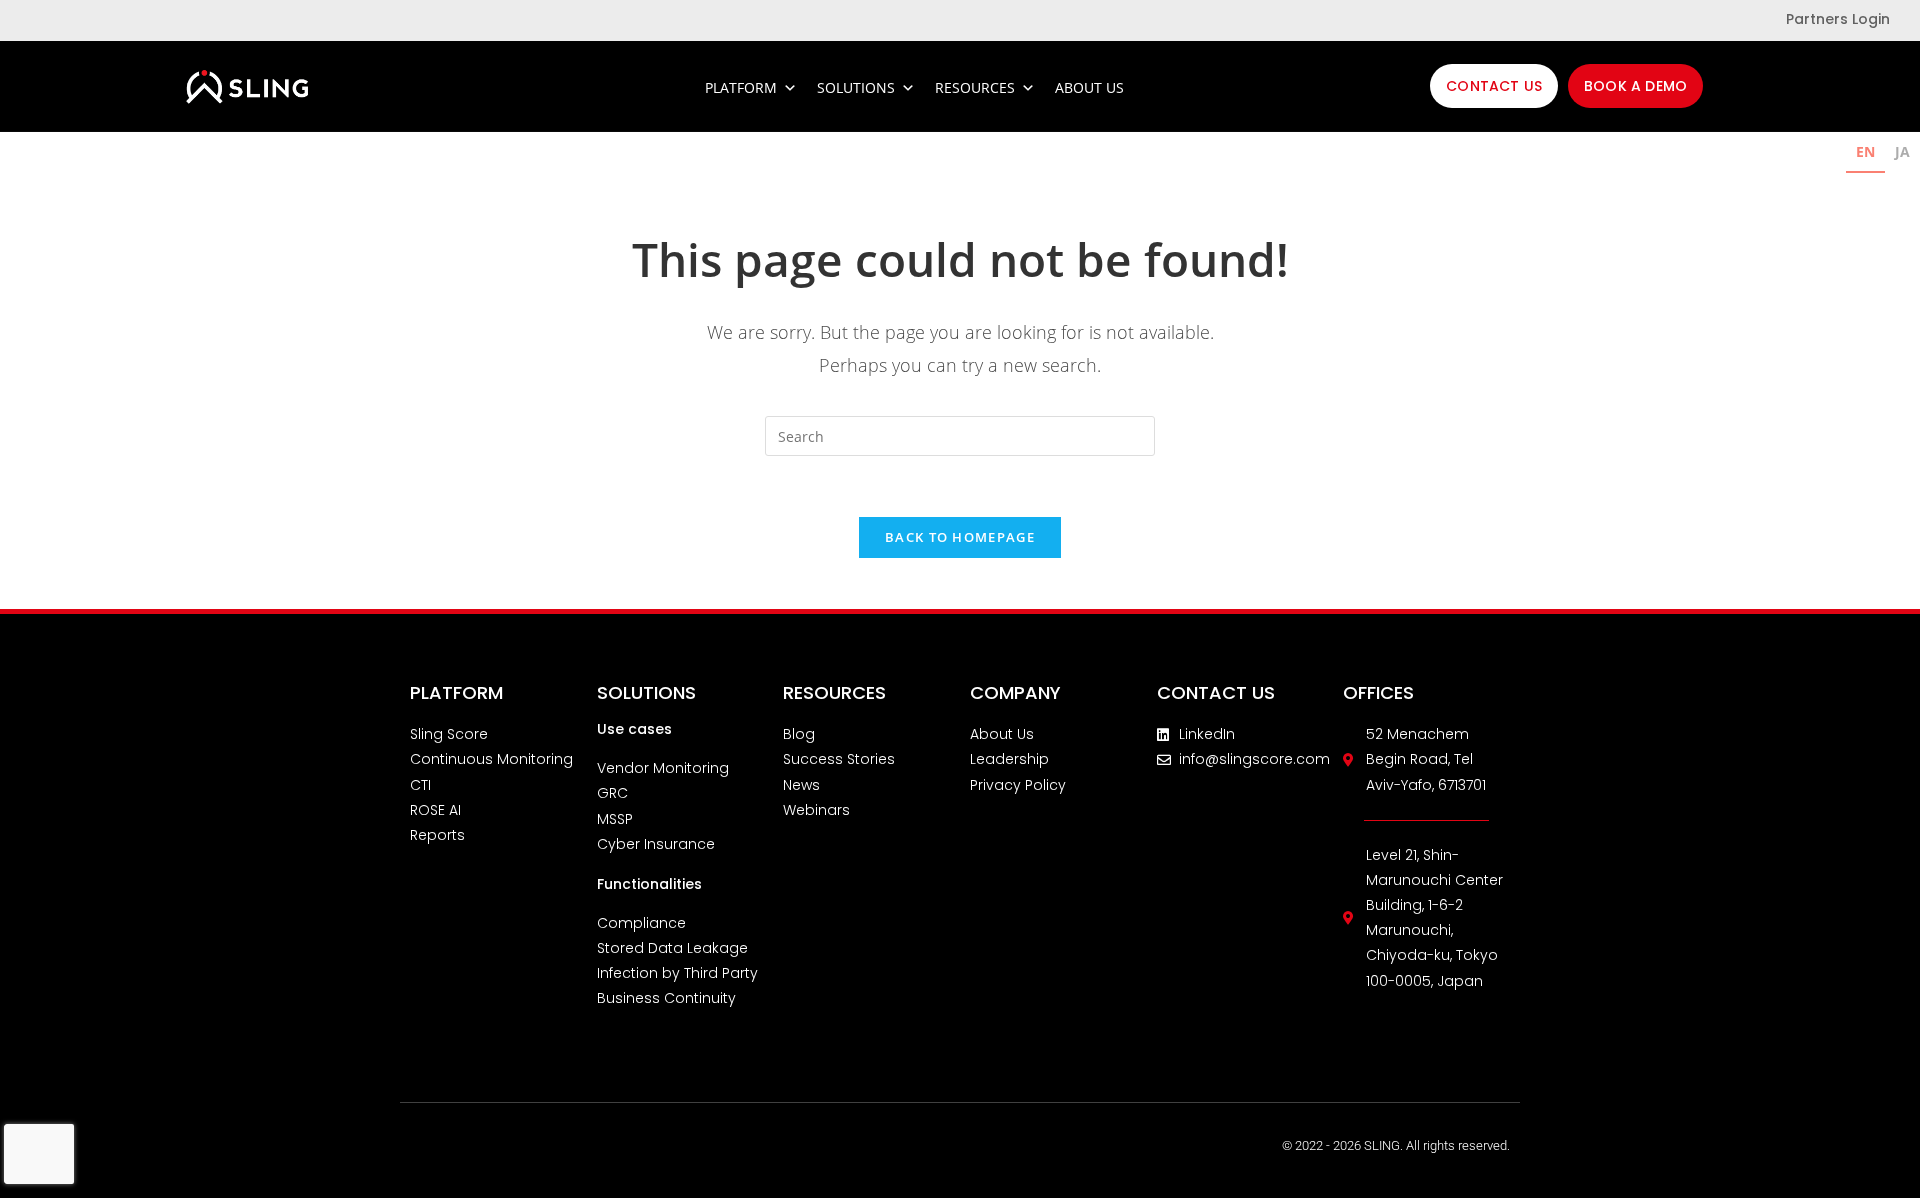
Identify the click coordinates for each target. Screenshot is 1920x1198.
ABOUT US (1089, 87)
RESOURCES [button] (975, 87)
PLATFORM (741, 87)
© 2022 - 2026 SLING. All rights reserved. (1396, 1145)
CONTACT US (1216, 692)
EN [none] (1865, 151)
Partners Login (1838, 19)
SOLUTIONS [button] (856, 87)
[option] (1902, 154)
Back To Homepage (960, 537)
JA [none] (1902, 151)
